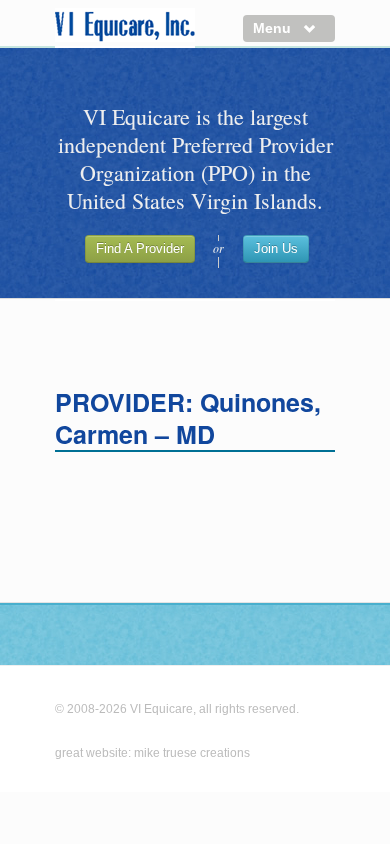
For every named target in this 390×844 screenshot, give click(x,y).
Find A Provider (140, 248)
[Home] (125, 28)
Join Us (276, 248)
